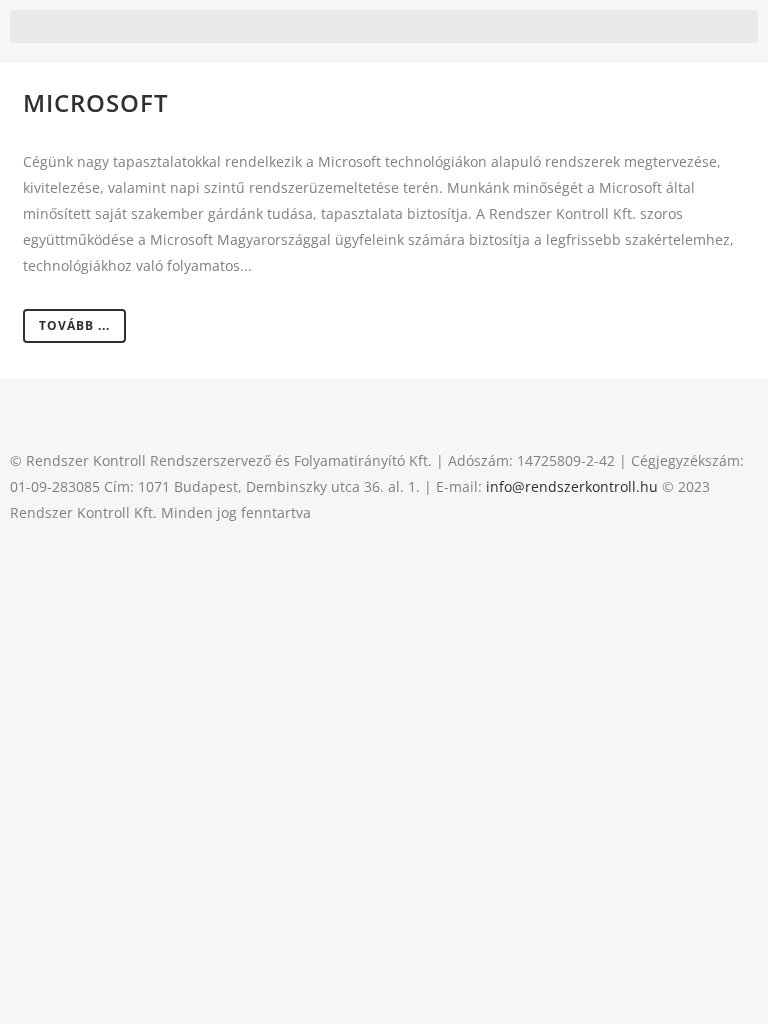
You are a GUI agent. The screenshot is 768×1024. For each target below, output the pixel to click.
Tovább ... (74, 325)
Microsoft (96, 102)
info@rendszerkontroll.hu (572, 486)
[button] (384, 26)
